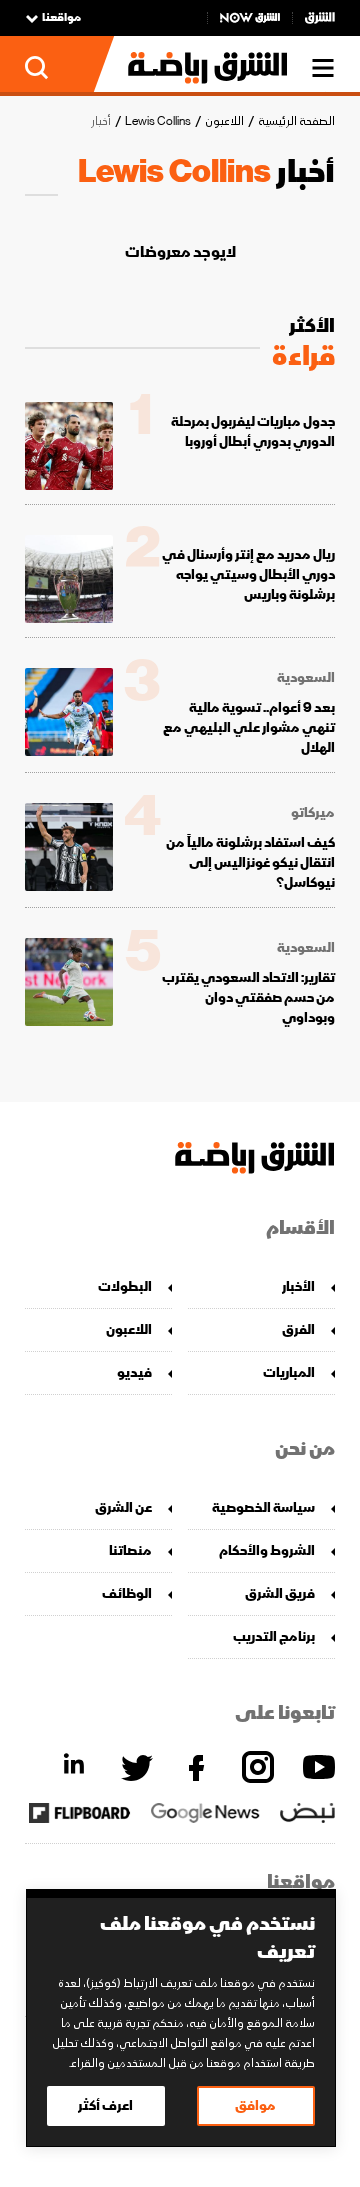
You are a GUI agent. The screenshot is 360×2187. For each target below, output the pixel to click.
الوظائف (127, 1593)
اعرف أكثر (105, 2105)
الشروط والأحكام (267, 1550)
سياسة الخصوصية (263, 1507)
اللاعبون (224, 121)
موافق (255, 2105)
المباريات (289, 1372)
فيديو (134, 1372)
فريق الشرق (280, 1593)
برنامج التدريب (274, 1636)
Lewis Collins (158, 121)
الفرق (298, 1329)
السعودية (306, 678)
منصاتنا (130, 1550)
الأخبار (298, 1286)
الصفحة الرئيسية (296, 121)
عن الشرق (123, 1507)
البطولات (125, 1286)
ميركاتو (313, 813)
